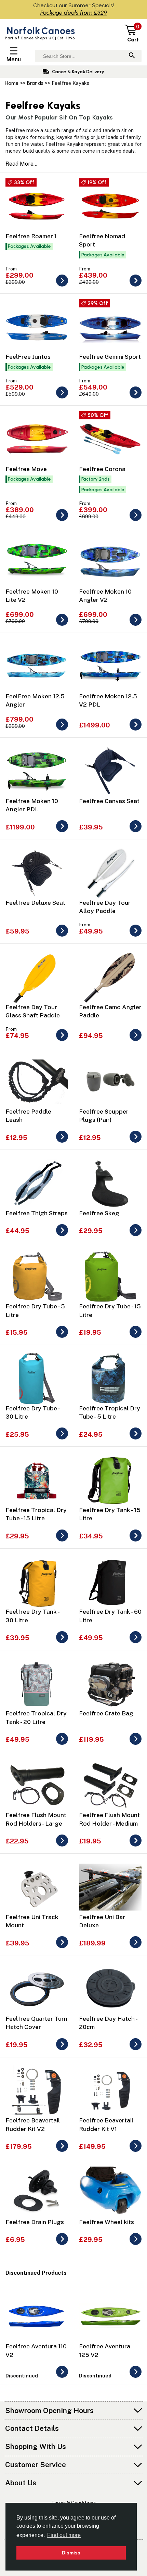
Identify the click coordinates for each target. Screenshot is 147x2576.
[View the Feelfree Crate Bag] (136, 1743)
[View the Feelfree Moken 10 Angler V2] (136, 624)
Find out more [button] (64, 2535)
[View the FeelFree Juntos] (62, 397)
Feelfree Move (26, 469)
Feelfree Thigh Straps (37, 1213)
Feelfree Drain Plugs (35, 2222)
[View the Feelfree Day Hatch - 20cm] (136, 2048)
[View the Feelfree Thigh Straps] (62, 1234)
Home (12, 83)
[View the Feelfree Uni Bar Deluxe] (136, 1946)
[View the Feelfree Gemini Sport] (136, 397)
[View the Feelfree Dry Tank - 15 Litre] (136, 1540)
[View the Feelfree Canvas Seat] (136, 830)
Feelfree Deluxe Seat (35, 903)
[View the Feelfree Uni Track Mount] (62, 1946)
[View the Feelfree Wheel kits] (136, 2243)
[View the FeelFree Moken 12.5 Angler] (62, 729)
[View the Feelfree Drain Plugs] (62, 2243)
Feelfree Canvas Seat (109, 801)
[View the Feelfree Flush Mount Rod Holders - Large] (62, 1845)
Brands (35, 83)
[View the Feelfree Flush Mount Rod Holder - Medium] (136, 1845)
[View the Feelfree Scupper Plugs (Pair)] (136, 1141)
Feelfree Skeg (99, 1213)
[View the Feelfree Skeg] (136, 1234)
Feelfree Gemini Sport (110, 357)
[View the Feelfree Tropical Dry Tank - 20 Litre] (62, 1743)
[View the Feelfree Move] (62, 519)
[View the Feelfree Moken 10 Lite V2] (62, 624)
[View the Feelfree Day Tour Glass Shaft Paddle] (62, 1039)
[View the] (62, 2376)
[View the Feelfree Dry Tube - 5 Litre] (62, 1336)
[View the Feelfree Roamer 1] (62, 285)
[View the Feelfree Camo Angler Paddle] (136, 1039)
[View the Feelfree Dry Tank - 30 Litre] (62, 1641)
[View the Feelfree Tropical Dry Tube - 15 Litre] (62, 1540)
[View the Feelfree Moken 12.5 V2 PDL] (136, 729)
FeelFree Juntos (28, 357)
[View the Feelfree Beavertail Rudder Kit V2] (62, 2150)
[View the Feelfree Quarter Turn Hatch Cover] (62, 2048)
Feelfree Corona (102, 469)
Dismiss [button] (71, 2553)
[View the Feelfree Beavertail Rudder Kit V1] (136, 2150)
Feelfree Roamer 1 (31, 236)
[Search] (132, 56)
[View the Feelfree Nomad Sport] (136, 285)
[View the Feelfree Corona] (136, 519)
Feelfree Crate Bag (106, 1713)
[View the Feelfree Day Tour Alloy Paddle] (136, 935)
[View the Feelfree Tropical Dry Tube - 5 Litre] (136, 1438)
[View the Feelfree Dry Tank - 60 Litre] (136, 1641)
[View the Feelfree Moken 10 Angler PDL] (62, 830)
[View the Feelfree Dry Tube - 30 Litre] (62, 1438)
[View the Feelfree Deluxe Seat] (62, 935)
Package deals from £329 (74, 12)
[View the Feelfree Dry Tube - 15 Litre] (136, 1336)
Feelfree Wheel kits (106, 2222)
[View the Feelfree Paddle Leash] (62, 1141)
